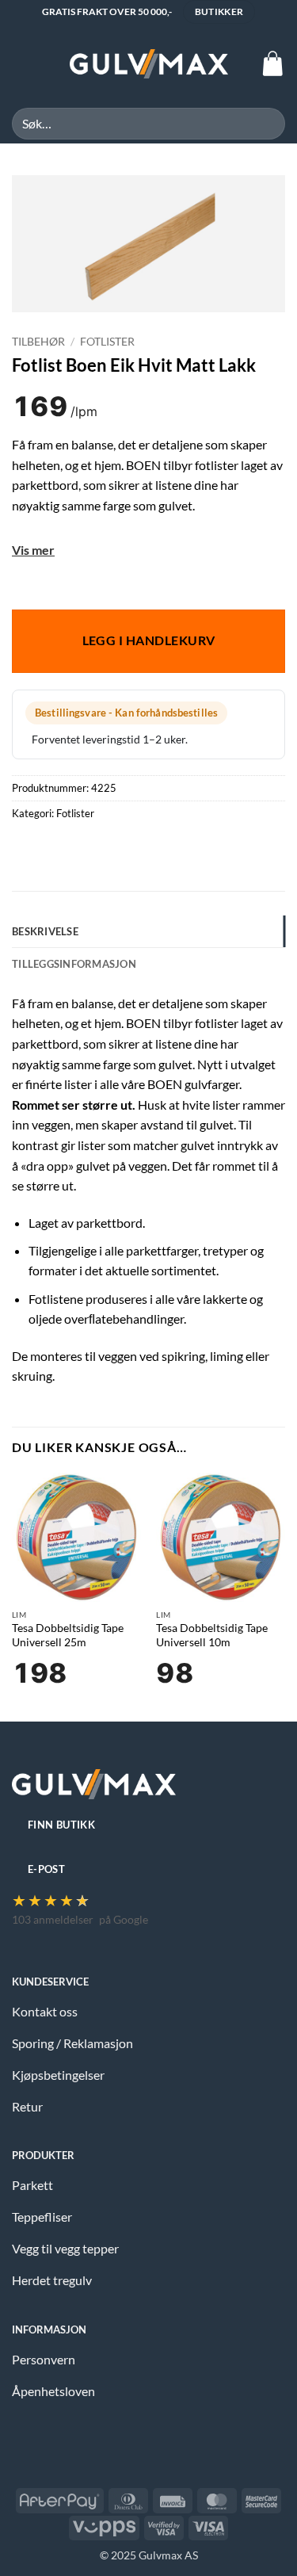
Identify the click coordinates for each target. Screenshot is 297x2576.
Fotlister (107, 342)
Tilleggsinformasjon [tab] (74, 964)
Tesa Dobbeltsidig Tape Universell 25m (68, 1635)
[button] (21, 64)
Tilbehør (38, 342)
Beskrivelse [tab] (45, 931)
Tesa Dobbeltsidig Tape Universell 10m (212, 1635)
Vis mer (33, 550)
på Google (124, 1919)
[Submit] (267, 123)
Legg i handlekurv (149, 640)
